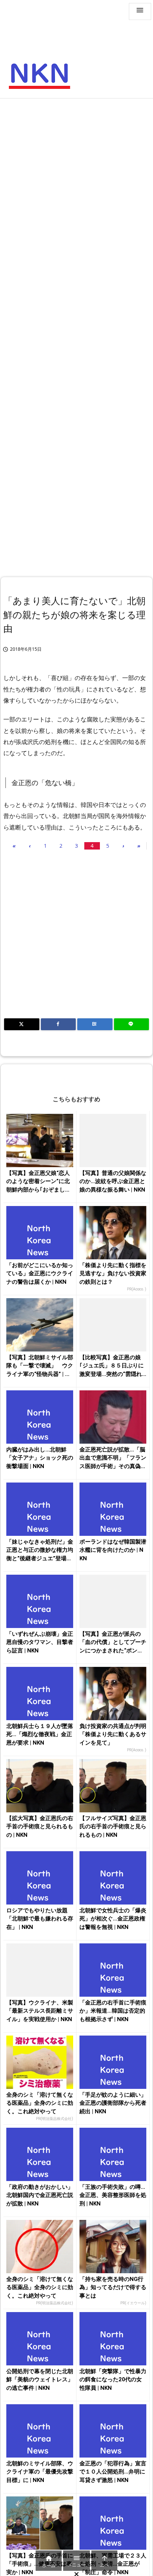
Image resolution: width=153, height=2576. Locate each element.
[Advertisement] (76, 182)
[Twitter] (22, 1024)
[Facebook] (58, 1024)
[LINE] (132, 1024)
